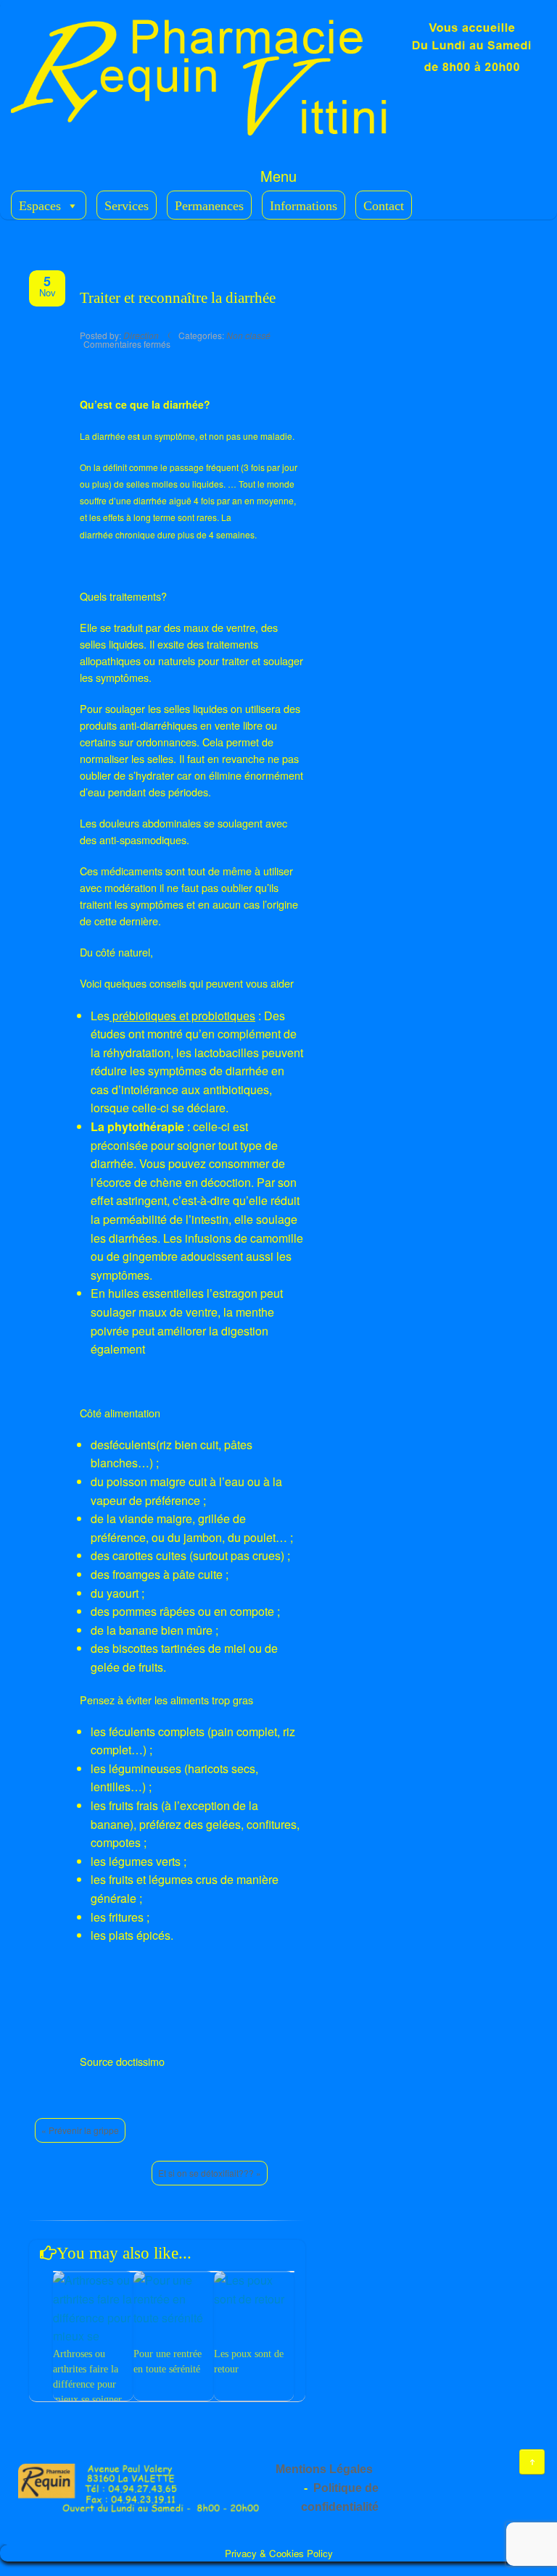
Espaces (40, 206)
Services (127, 206)
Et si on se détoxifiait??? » (210, 2173)
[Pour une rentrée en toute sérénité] (173, 2299)
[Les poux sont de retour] (254, 2289)
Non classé (248, 335)
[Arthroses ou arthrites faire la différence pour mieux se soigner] (93, 2317)
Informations (304, 206)
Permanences (209, 206)
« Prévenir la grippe (80, 2130)
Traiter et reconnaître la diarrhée (178, 298)
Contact (384, 206)
